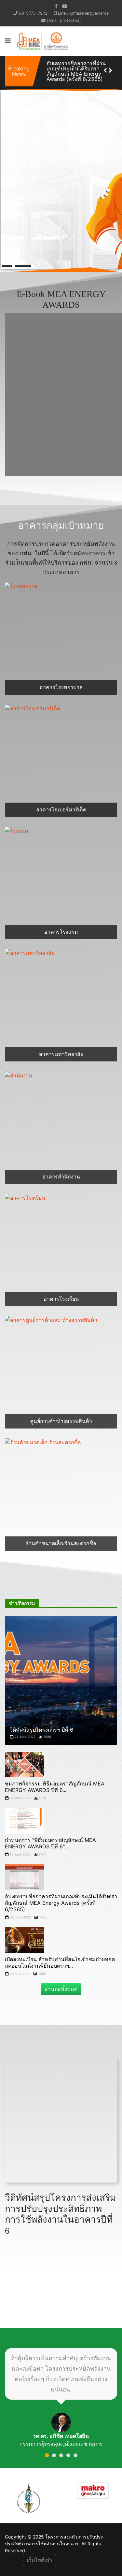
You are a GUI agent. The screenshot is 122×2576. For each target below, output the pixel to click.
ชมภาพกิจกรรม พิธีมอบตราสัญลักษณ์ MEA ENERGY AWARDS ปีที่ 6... (55, 1782)
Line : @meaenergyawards (83, 13)
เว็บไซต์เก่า (40, 2555)
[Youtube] (65, 6)
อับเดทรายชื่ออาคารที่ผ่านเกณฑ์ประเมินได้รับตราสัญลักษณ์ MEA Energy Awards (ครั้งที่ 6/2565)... (61, 1898)
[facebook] (56, 6)
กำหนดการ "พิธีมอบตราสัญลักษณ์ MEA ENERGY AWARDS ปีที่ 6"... (50, 1838)
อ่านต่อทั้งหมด (61, 1984)
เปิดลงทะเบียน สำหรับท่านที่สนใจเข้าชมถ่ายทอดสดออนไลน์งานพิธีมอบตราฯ (76, 68)
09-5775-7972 (33, 13)
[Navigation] (8, 41)
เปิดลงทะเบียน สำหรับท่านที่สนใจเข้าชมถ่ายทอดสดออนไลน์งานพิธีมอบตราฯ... (60, 1957)
